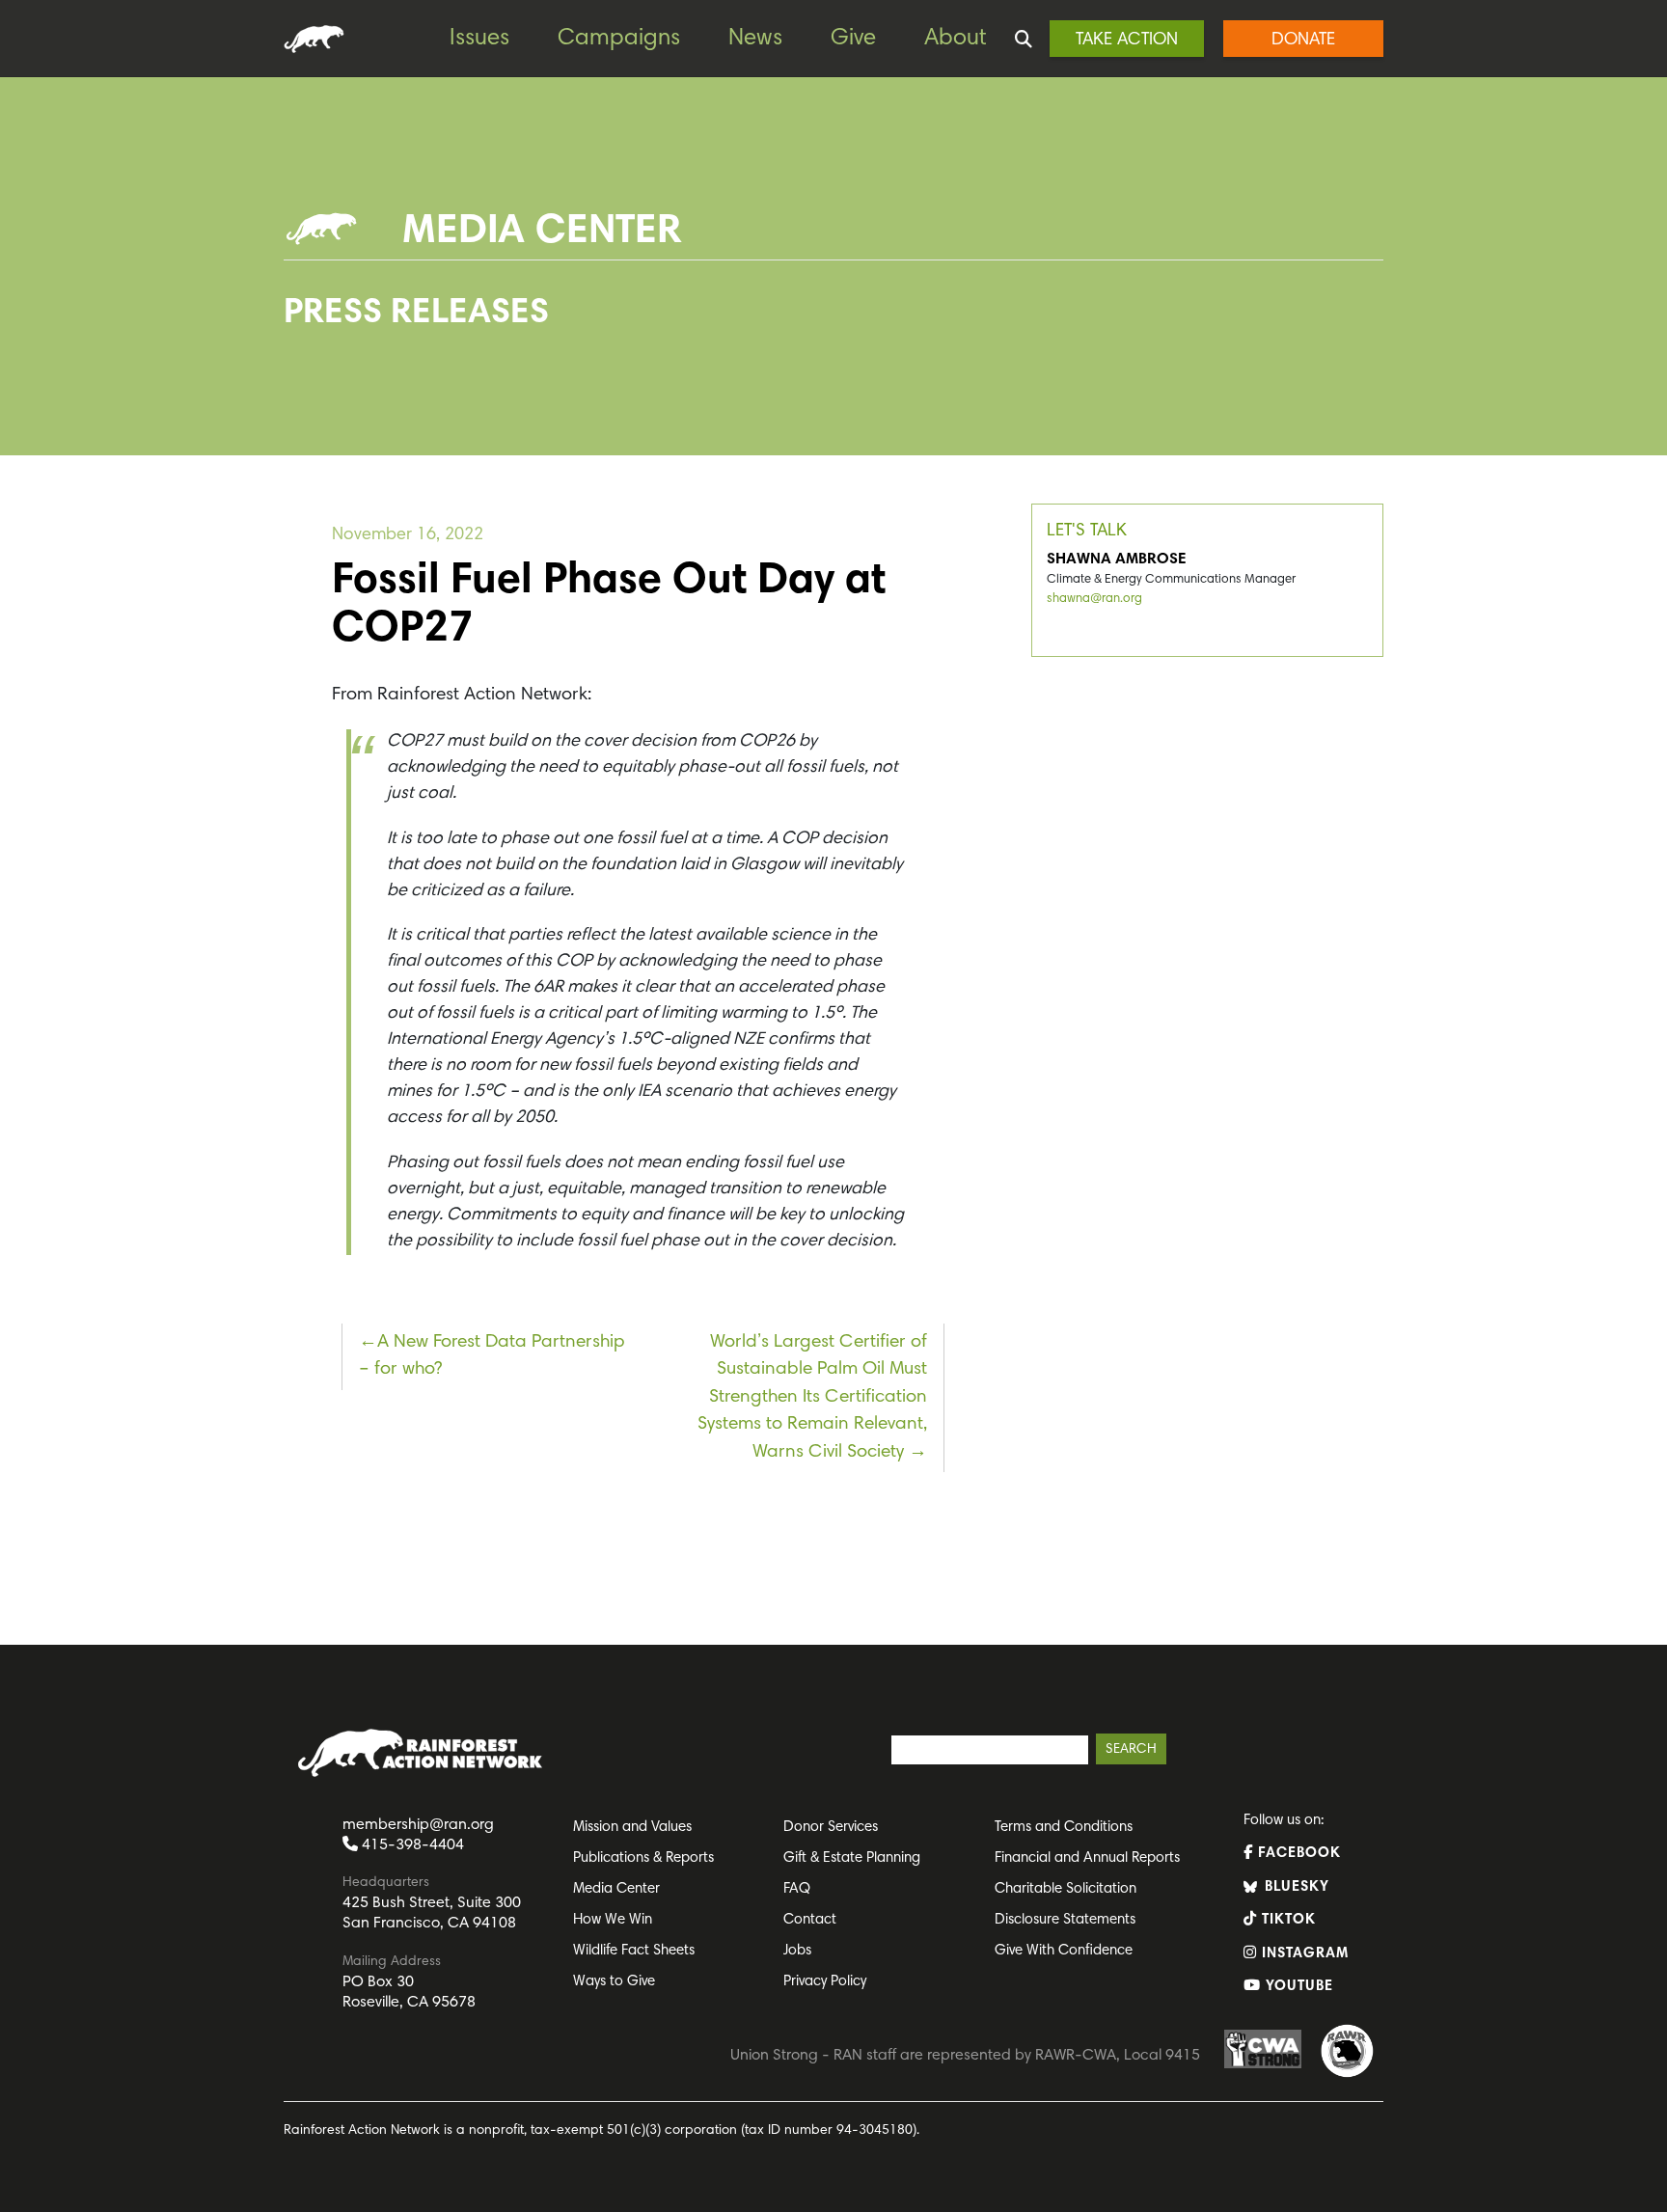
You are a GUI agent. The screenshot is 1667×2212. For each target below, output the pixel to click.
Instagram (1303, 1954)
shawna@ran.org (1094, 600)
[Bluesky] (19, 348)
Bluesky (1295, 1887)
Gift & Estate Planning (852, 1858)
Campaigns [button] (619, 39)
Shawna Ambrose (1117, 560)
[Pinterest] (19, 310)
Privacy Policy (825, 1982)
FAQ (797, 1889)
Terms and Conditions (1064, 1828)
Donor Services (831, 1828)
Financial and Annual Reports (1087, 1858)
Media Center (616, 1889)
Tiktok (1286, 1920)
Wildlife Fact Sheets (634, 1951)
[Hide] (8, 463)
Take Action (1127, 41)
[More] (19, 425)
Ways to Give (614, 1982)
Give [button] (853, 39)
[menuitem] (494, 39)
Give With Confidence (1064, 1951)
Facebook (1297, 1854)
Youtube (1297, 1987)
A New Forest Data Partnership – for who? (492, 1356)
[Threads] (19, 387)
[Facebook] (19, 271)
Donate (1303, 41)
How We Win (613, 1920)
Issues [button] (479, 39)
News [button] (755, 39)
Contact (810, 1920)
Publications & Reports (643, 1858)
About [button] (956, 39)
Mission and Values (632, 1828)
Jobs (797, 1951)
